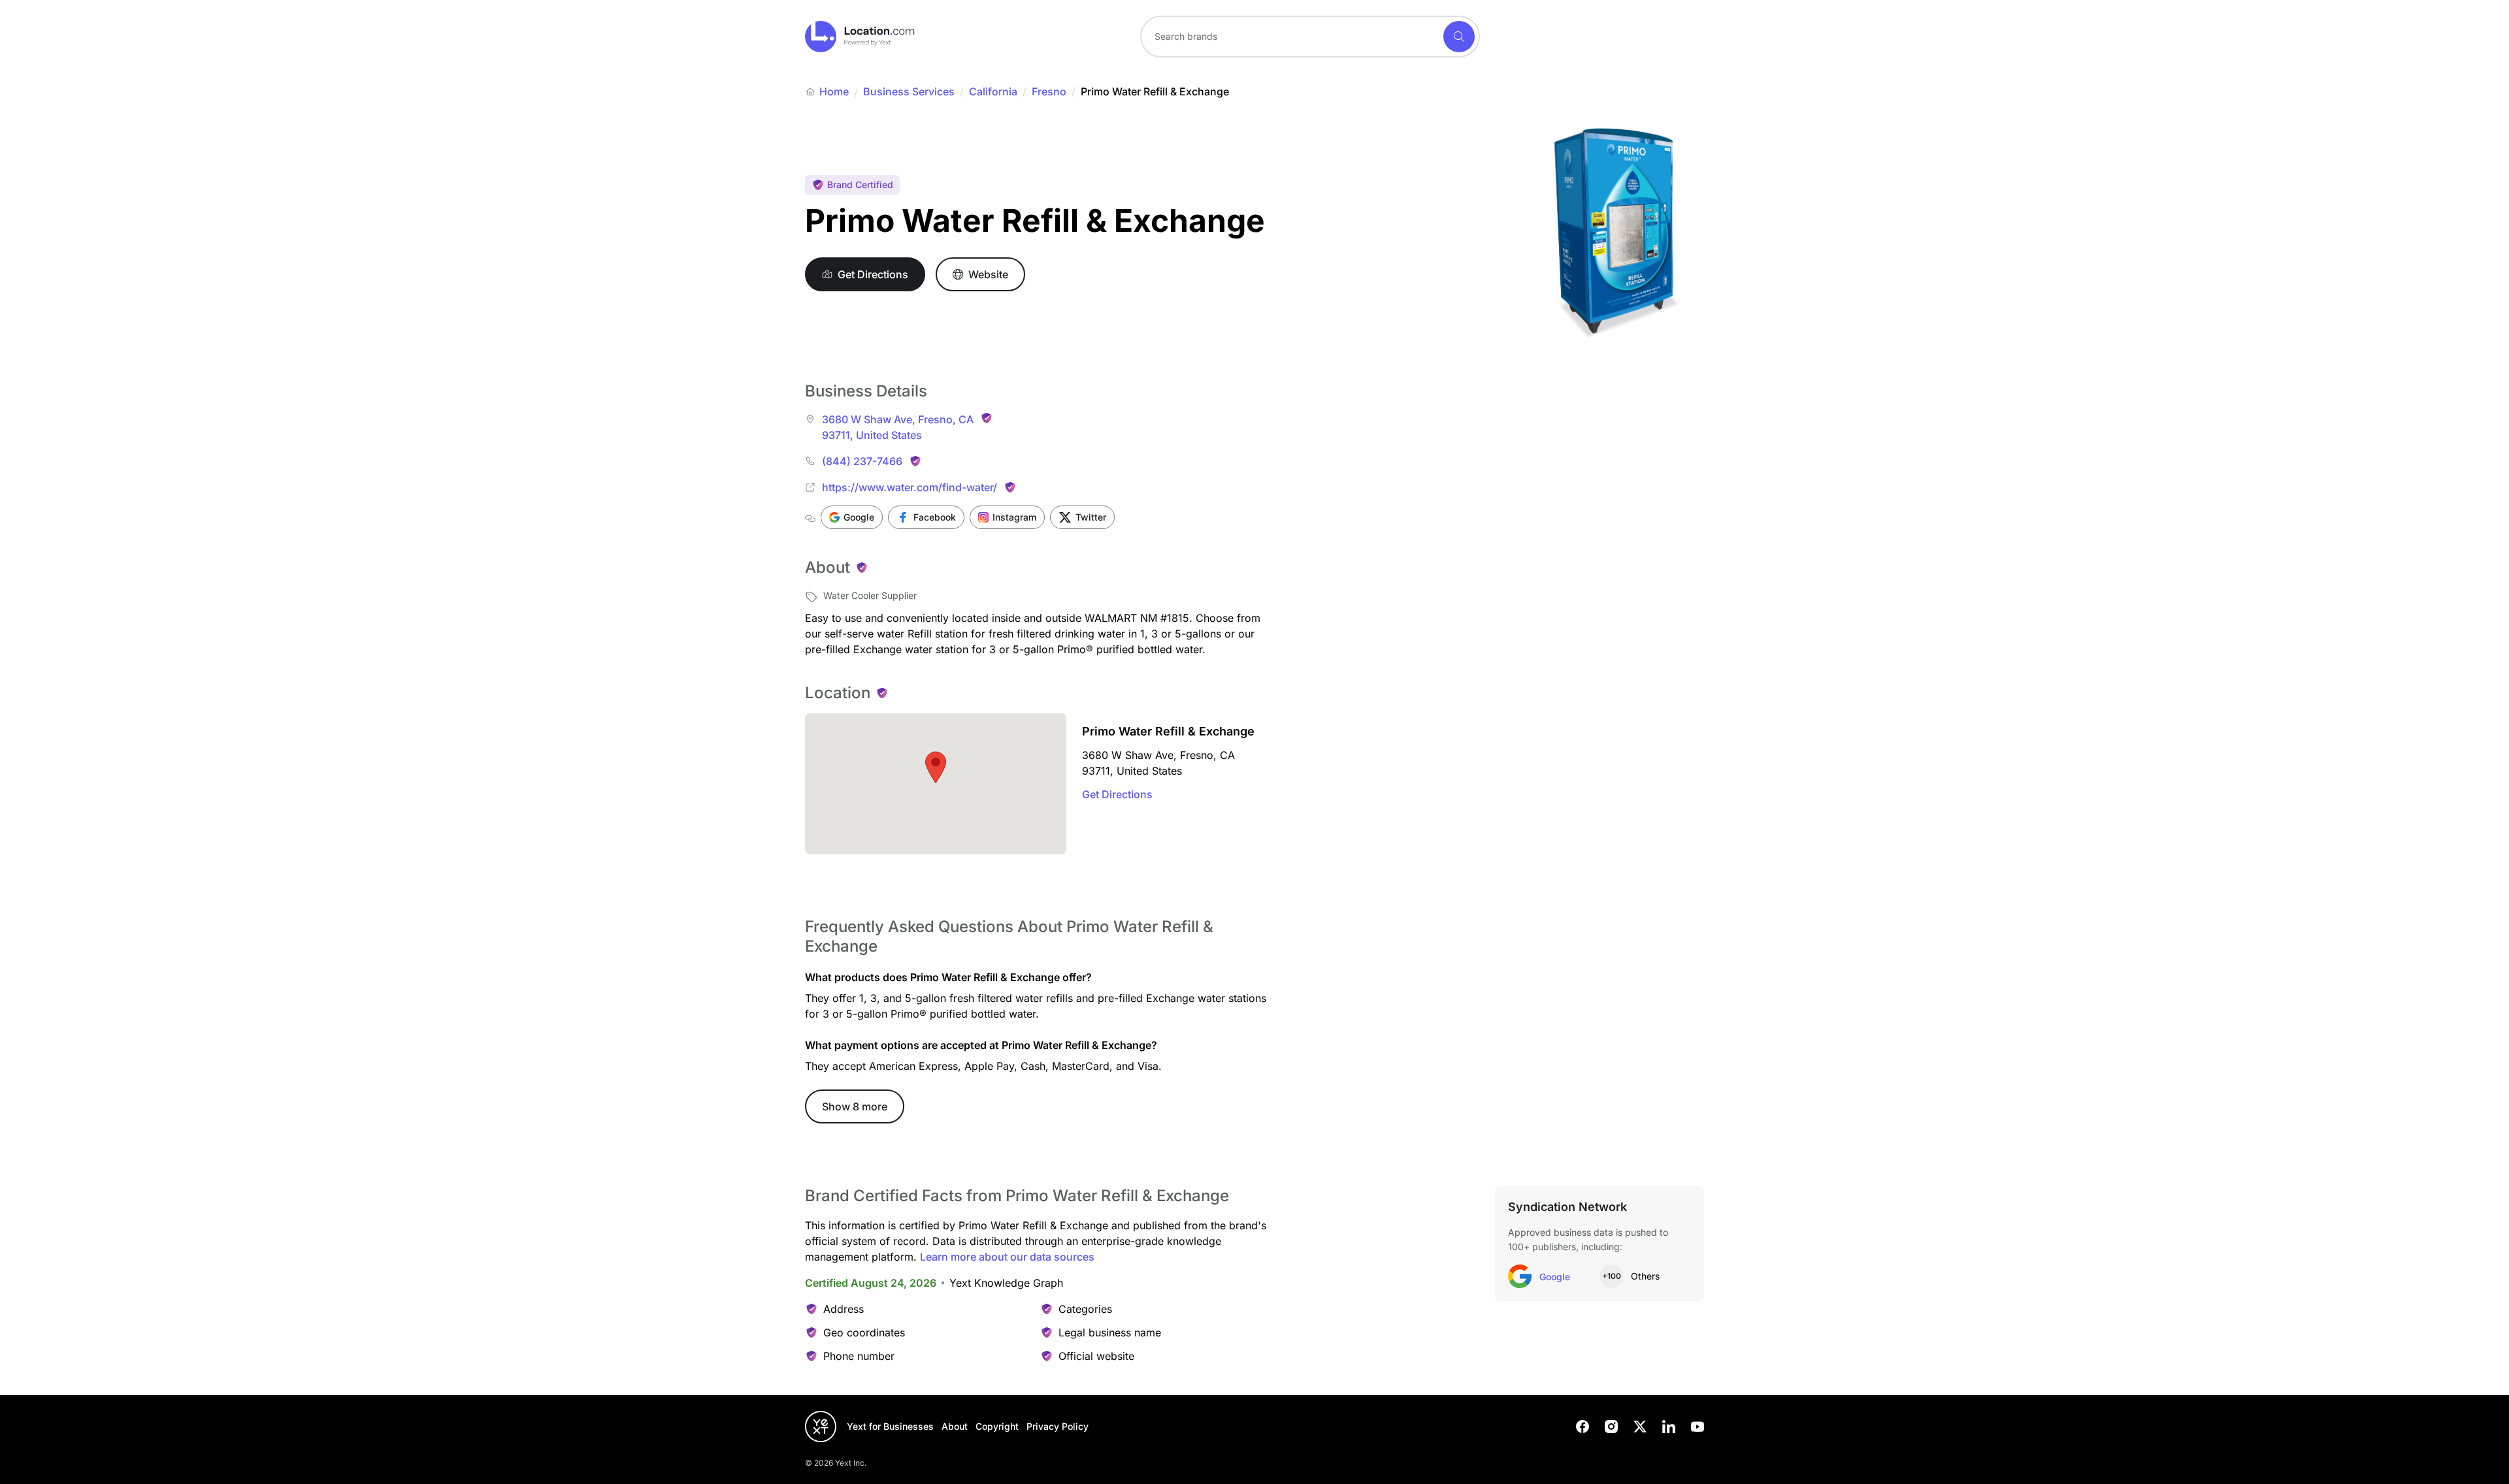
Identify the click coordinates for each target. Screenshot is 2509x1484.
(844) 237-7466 (862, 461)
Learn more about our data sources (1007, 1257)
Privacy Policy (1058, 1426)
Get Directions (1117, 794)
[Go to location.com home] (860, 37)
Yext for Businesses (890, 1426)
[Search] (1459, 37)
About (955, 1426)
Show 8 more (855, 1106)
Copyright (997, 1426)
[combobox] (1310, 37)
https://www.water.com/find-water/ (910, 487)
